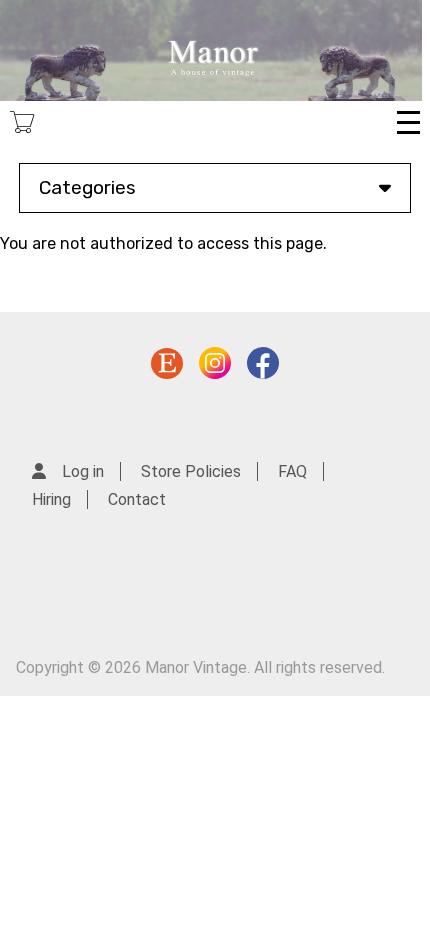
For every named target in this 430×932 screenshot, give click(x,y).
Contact (137, 499)
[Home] (211, 50)
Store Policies (191, 471)
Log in (83, 471)
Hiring (51, 499)
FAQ (292, 471)
